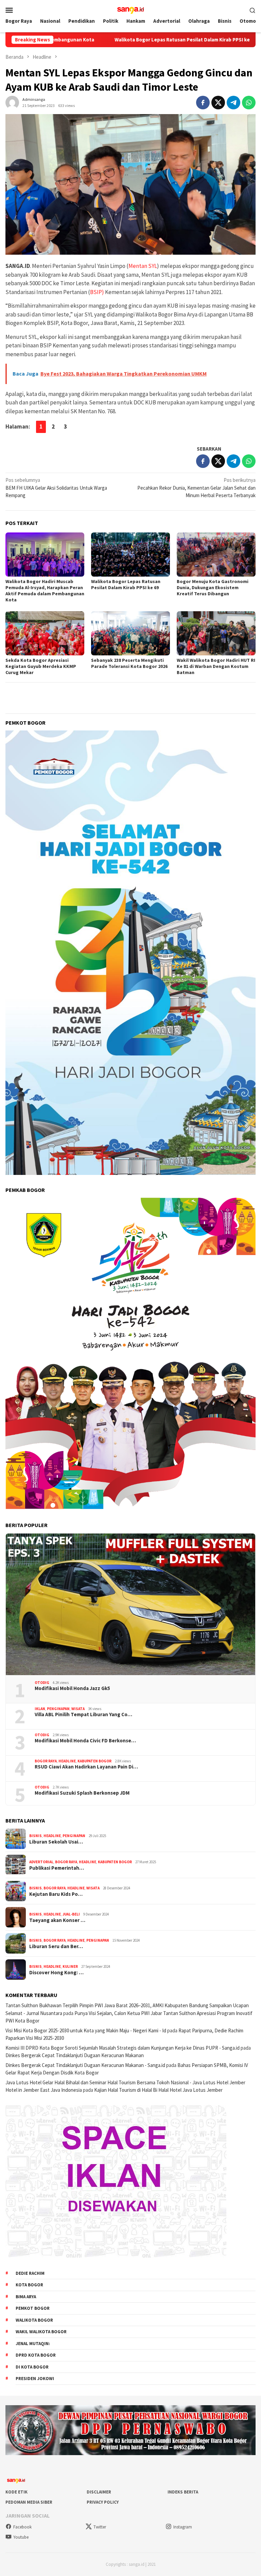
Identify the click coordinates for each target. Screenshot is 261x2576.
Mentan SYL (143, 266)
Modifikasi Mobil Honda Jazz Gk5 (72, 1688)
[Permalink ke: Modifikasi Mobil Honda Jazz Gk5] (130, 1604)
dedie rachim (30, 2273)
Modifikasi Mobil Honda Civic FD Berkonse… (85, 1741)
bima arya (26, 2297)
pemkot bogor (33, 2308)
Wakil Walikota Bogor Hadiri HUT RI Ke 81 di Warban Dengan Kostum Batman (216, 666)
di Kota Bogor (32, 2367)
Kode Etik (16, 2492)
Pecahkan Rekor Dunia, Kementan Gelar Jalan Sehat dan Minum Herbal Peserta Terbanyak (196, 488)
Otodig (42, 1683)
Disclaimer (99, 2492)
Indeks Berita (183, 2492)
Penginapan (58, 1709)
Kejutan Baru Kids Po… (56, 1894)
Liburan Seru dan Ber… (56, 1946)
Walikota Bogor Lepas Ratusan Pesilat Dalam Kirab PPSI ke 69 (106, 40)
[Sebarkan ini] (203, 103)
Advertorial (41, 1862)
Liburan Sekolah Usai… (56, 1842)
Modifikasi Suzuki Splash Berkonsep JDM (82, 1793)
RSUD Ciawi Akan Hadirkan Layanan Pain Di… (86, 1767)
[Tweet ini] (218, 103)
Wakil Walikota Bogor (41, 2332)
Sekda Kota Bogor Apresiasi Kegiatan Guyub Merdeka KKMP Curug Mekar (41, 666)
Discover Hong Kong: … (56, 1973)
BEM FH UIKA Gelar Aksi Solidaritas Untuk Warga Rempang (56, 488)
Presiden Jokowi (35, 2379)
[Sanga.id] (131, 9)
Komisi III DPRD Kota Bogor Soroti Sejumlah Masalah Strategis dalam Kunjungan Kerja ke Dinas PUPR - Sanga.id (123, 2048)
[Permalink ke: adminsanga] (12, 102)
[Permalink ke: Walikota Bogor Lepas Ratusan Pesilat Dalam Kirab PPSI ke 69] (130, 555)
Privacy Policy (103, 2502)
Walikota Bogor (34, 2320)
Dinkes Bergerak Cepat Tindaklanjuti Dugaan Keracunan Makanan (75, 2055)
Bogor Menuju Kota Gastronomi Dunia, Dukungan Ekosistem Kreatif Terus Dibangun (213, 587)
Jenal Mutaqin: (33, 2344)
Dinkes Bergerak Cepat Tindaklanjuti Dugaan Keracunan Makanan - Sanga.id (85, 2065)
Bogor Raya (46, 1761)
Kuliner (70, 1966)
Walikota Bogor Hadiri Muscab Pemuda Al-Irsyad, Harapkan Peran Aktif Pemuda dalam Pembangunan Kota (45, 591)
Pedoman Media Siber (29, 2502)
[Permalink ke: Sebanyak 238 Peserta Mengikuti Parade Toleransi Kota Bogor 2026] (130, 633)
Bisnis (36, 1836)
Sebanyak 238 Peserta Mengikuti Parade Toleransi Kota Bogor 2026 (129, 663)
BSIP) (97, 292)
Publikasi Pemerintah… (57, 1868)
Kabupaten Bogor (94, 1761)
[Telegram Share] (233, 103)
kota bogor (29, 2285)
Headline (67, 1761)
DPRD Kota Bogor (36, 2355)
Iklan (40, 1709)
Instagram (183, 2527)
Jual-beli (71, 1914)
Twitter (100, 2527)
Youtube (21, 2537)
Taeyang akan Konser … (57, 1920)
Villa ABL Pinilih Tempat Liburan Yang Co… (83, 1715)
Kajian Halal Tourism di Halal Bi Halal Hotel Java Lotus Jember (158, 2090)
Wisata (78, 1709)
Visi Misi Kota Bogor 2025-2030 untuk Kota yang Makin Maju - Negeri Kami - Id (86, 2030)
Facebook (22, 2527)
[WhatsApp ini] (249, 103)
